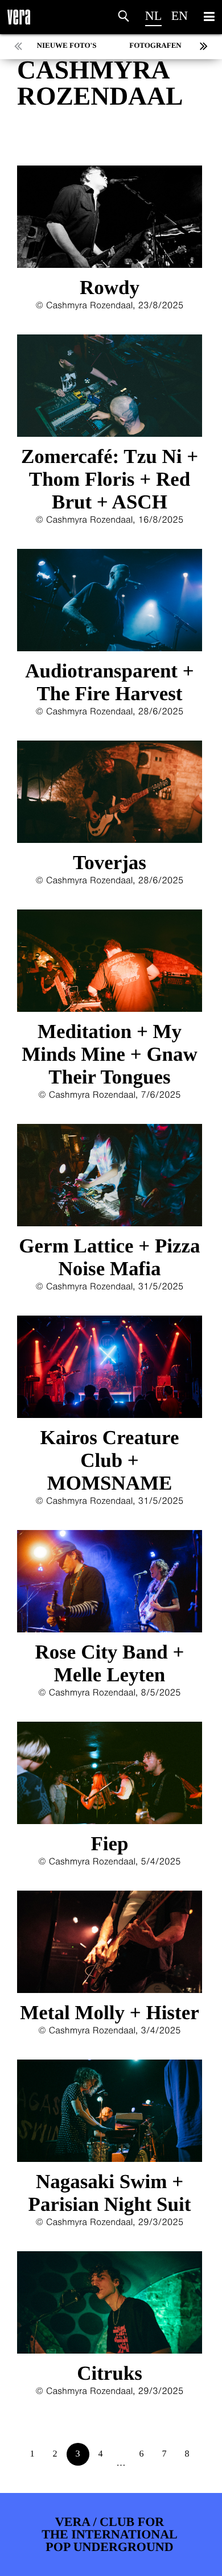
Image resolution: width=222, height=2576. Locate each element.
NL (153, 16)
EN (180, 16)
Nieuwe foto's (67, 45)
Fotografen (155, 45)
